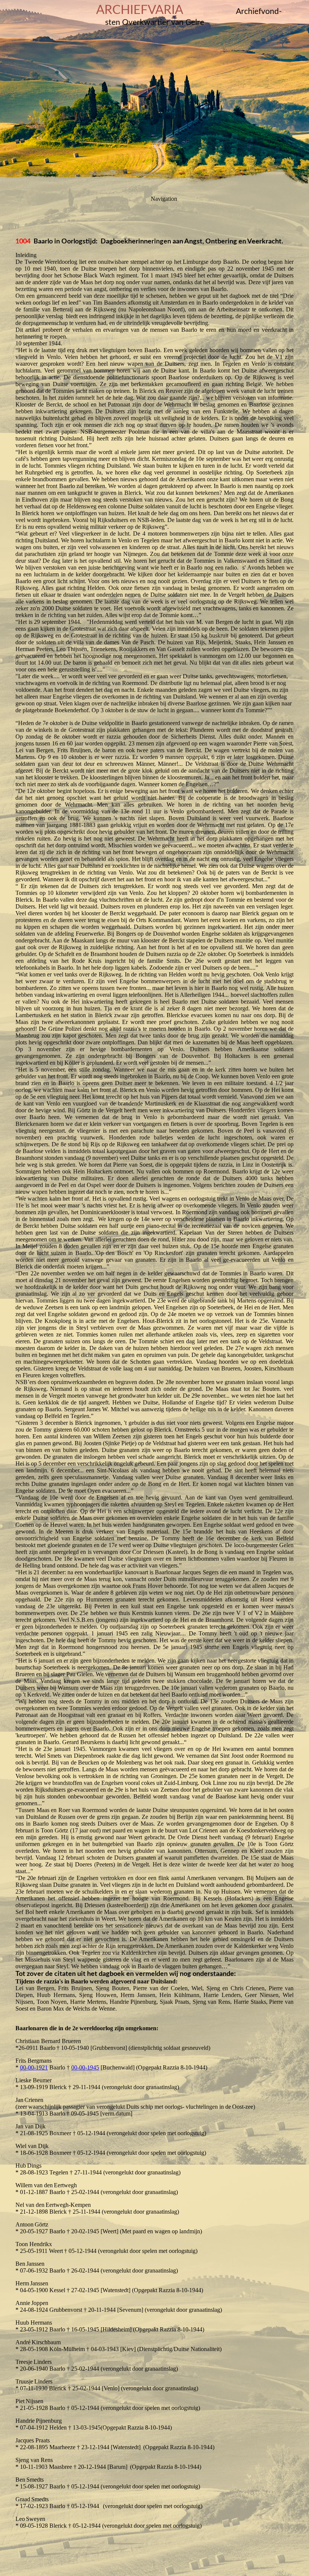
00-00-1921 (34, 2067)
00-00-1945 (85, 2067)
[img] (154, 94)
